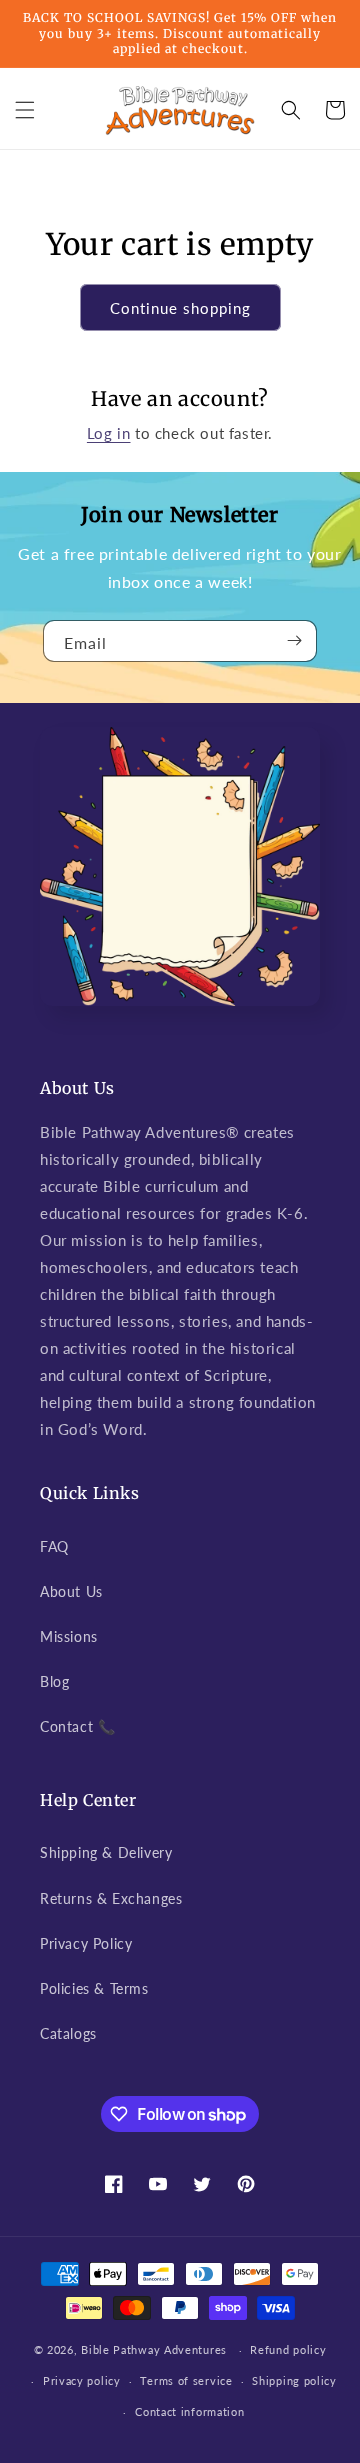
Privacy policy (82, 2380)
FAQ (54, 1546)
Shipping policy (294, 2380)
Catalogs (68, 2033)
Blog (54, 1681)
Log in (109, 433)
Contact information (189, 2411)
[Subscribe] (294, 641)
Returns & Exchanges (111, 1898)
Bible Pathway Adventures (154, 2349)
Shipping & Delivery (106, 1852)
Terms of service (186, 2380)
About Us (71, 1591)
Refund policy (288, 2349)
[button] (25, 110)
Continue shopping (180, 308)
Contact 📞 (77, 1726)
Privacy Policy (86, 1943)
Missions (69, 1636)
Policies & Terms (94, 1988)
